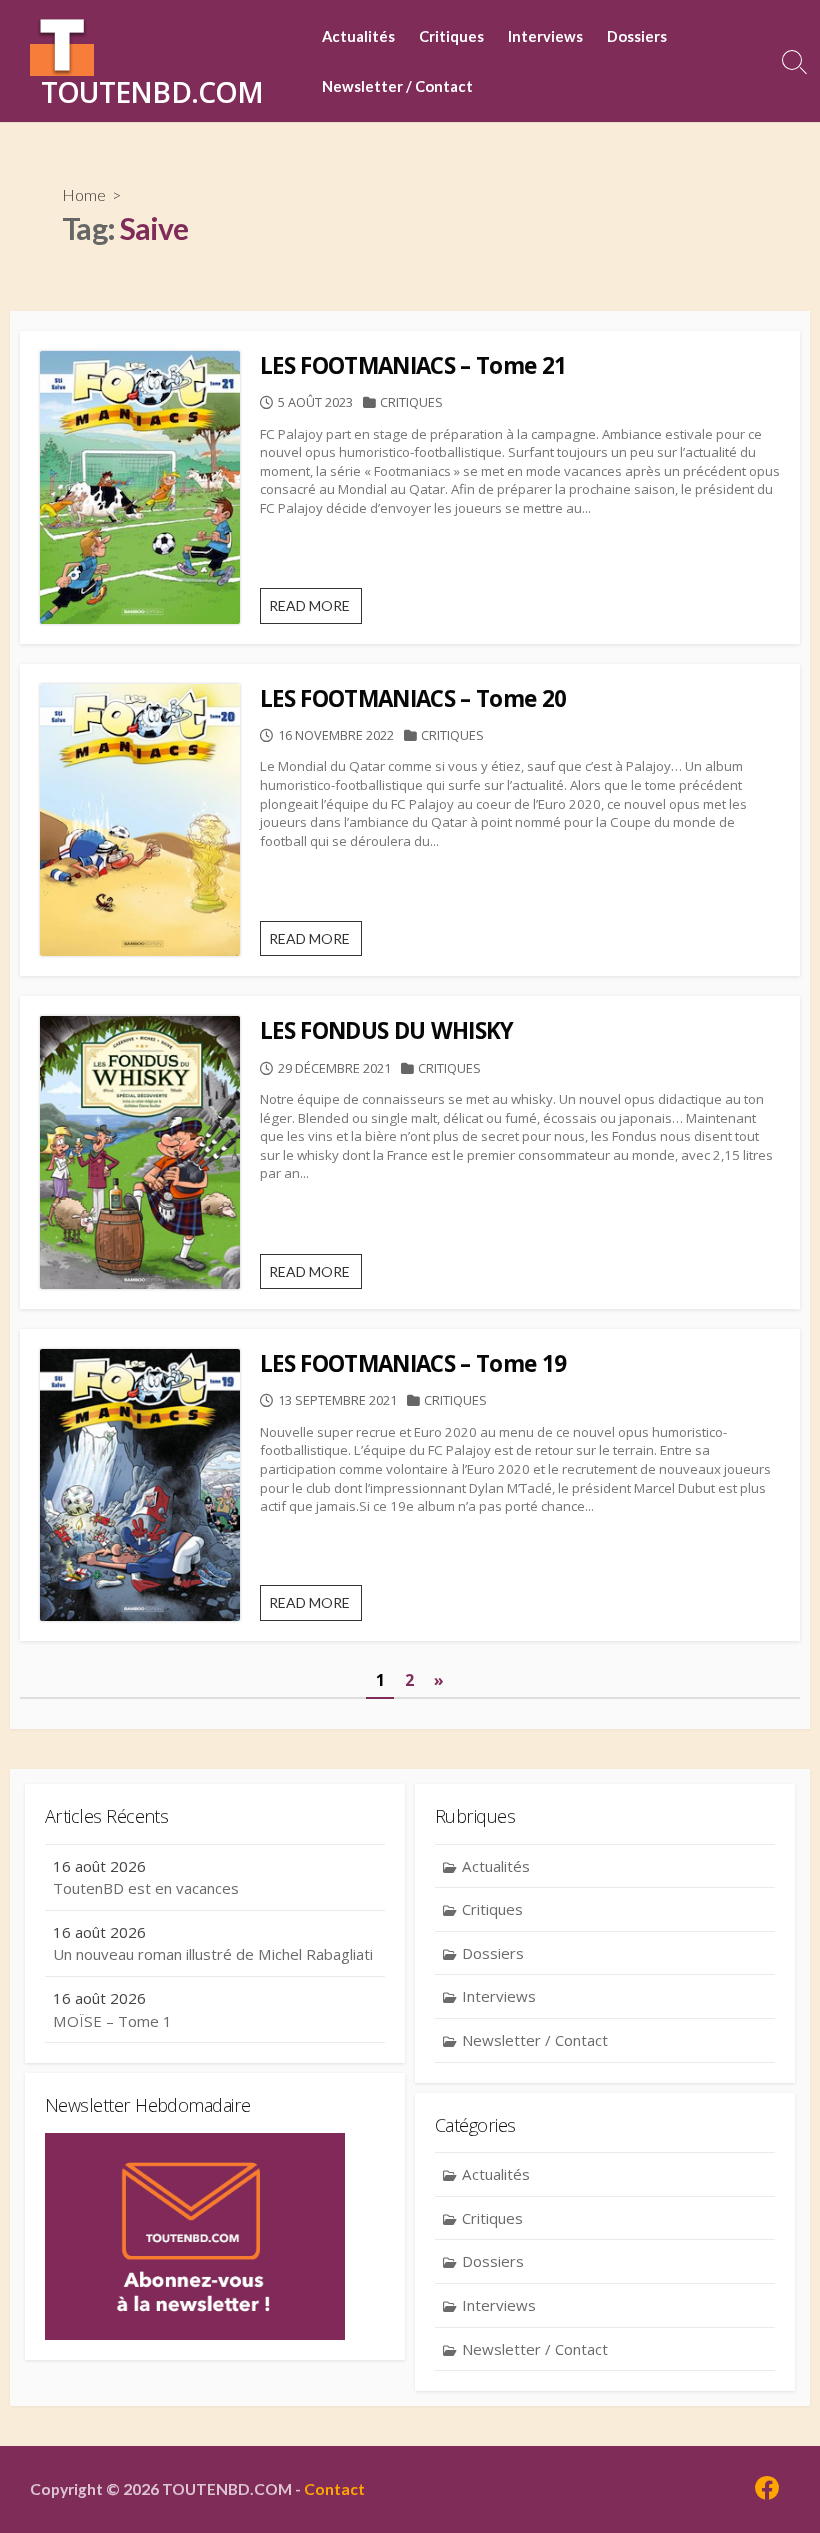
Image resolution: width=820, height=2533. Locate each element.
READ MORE (315, 610)
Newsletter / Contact (397, 86)
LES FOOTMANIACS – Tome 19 (413, 1363)
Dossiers (637, 36)
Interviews (545, 36)
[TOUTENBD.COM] (62, 44)
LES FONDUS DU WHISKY (387, 1030)
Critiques (451, 36)
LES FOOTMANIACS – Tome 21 (413, 365)
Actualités (358, 36)
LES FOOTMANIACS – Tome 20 (413, 698)
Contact (334, 2489)
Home (84, 194)
